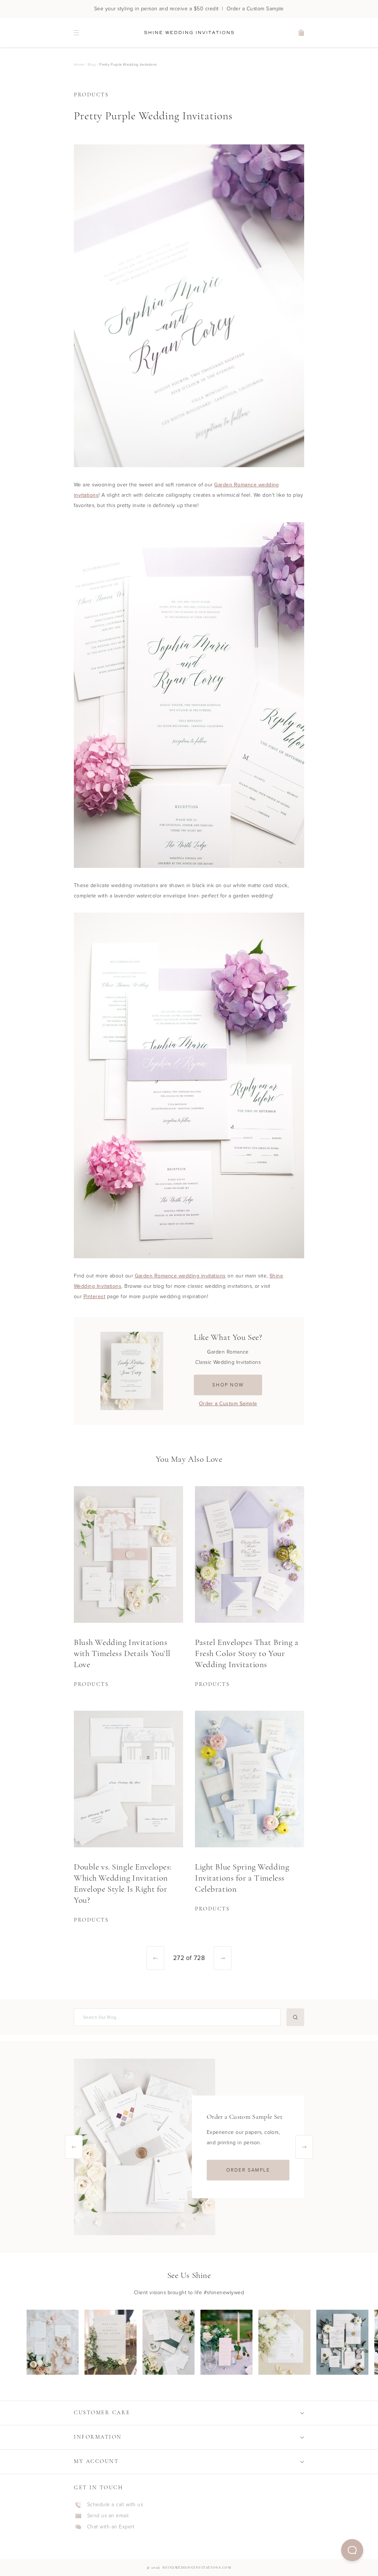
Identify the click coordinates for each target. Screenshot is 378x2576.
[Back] (155, 1958)
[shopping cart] (302, 33)
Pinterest (94, 1296)
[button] (352, 2550)
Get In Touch (99, 2488)
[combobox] (176, 2017)
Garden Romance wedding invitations (180, 1276)
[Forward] (223, 1958)
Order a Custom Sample (228, 1404)
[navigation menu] (76, 33)
